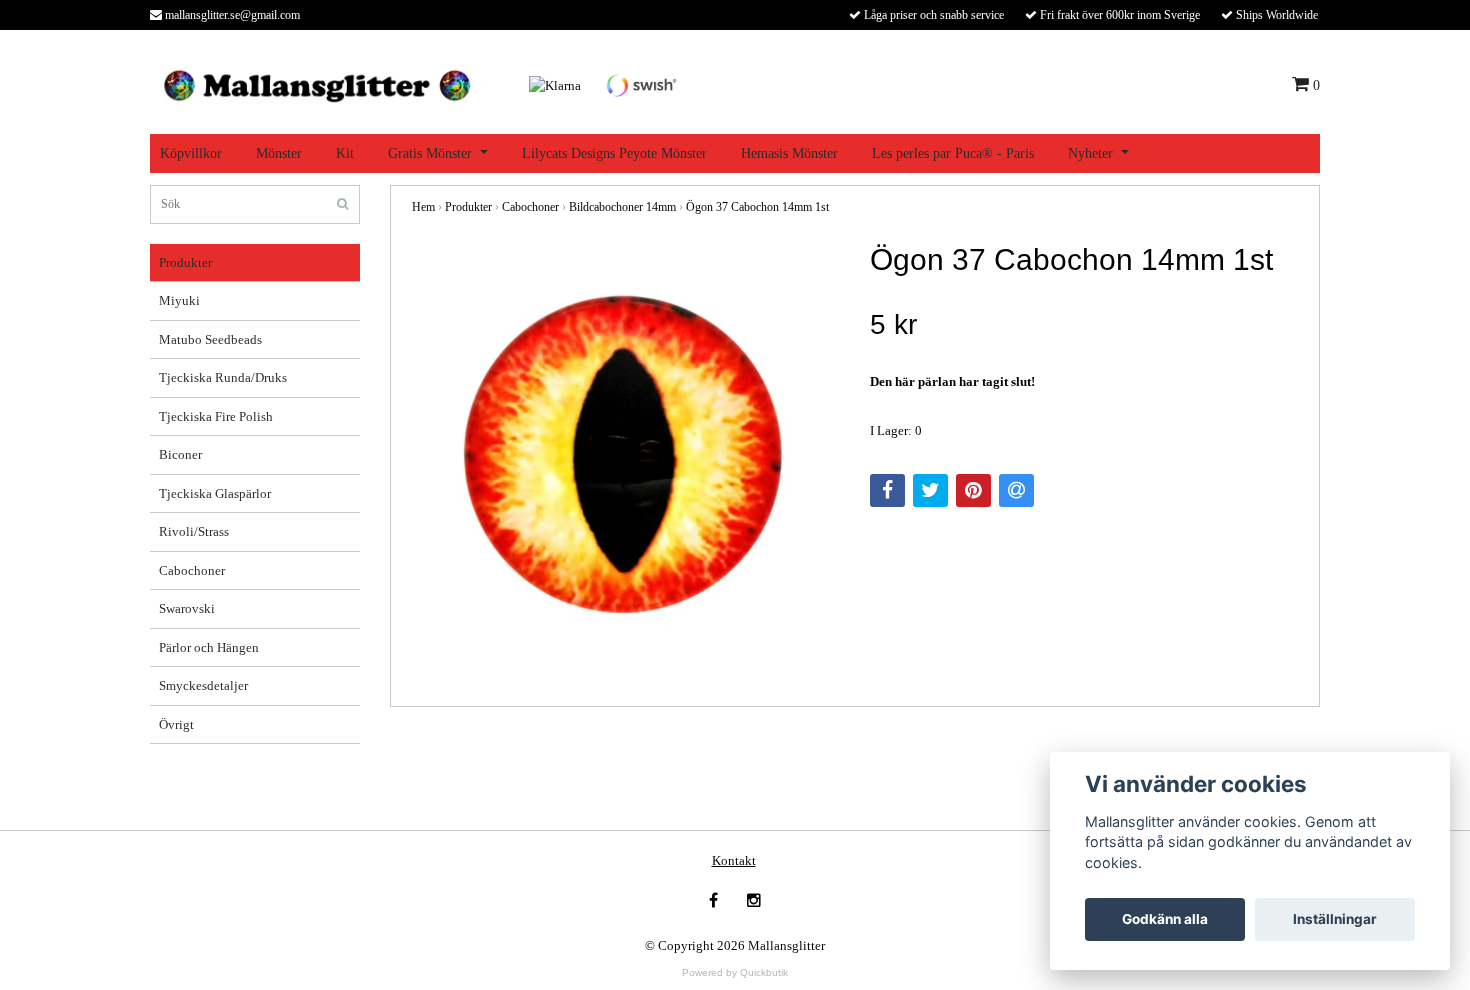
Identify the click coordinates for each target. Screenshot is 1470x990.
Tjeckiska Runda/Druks (223, 377)
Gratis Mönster (430, 153)
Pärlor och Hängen (209, 647)
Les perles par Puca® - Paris (953, 153)
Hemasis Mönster (789, 153)
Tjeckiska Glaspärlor (215, 493)
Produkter (185, 262)
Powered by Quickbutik (735, 972)
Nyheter (1090, 153)
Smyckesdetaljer (203, 685)
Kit (345, 153)
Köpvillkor (191, 153)
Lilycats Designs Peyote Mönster (614, 153)
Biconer (180, 454)
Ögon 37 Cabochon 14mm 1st (757, 207)
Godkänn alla (1165, 919)
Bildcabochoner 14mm (622, 207)
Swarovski (187, 608)
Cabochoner (192, 570)
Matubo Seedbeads (210, 339)
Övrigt (176, 724)
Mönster (279, 153)
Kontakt (734, 860)
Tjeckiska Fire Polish (216, 416)
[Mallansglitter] (316, 83)
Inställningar (1335, 919)
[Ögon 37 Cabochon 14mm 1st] (626, 456)
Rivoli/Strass (194, 531)
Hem (423, 207)
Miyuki (179, 300)
